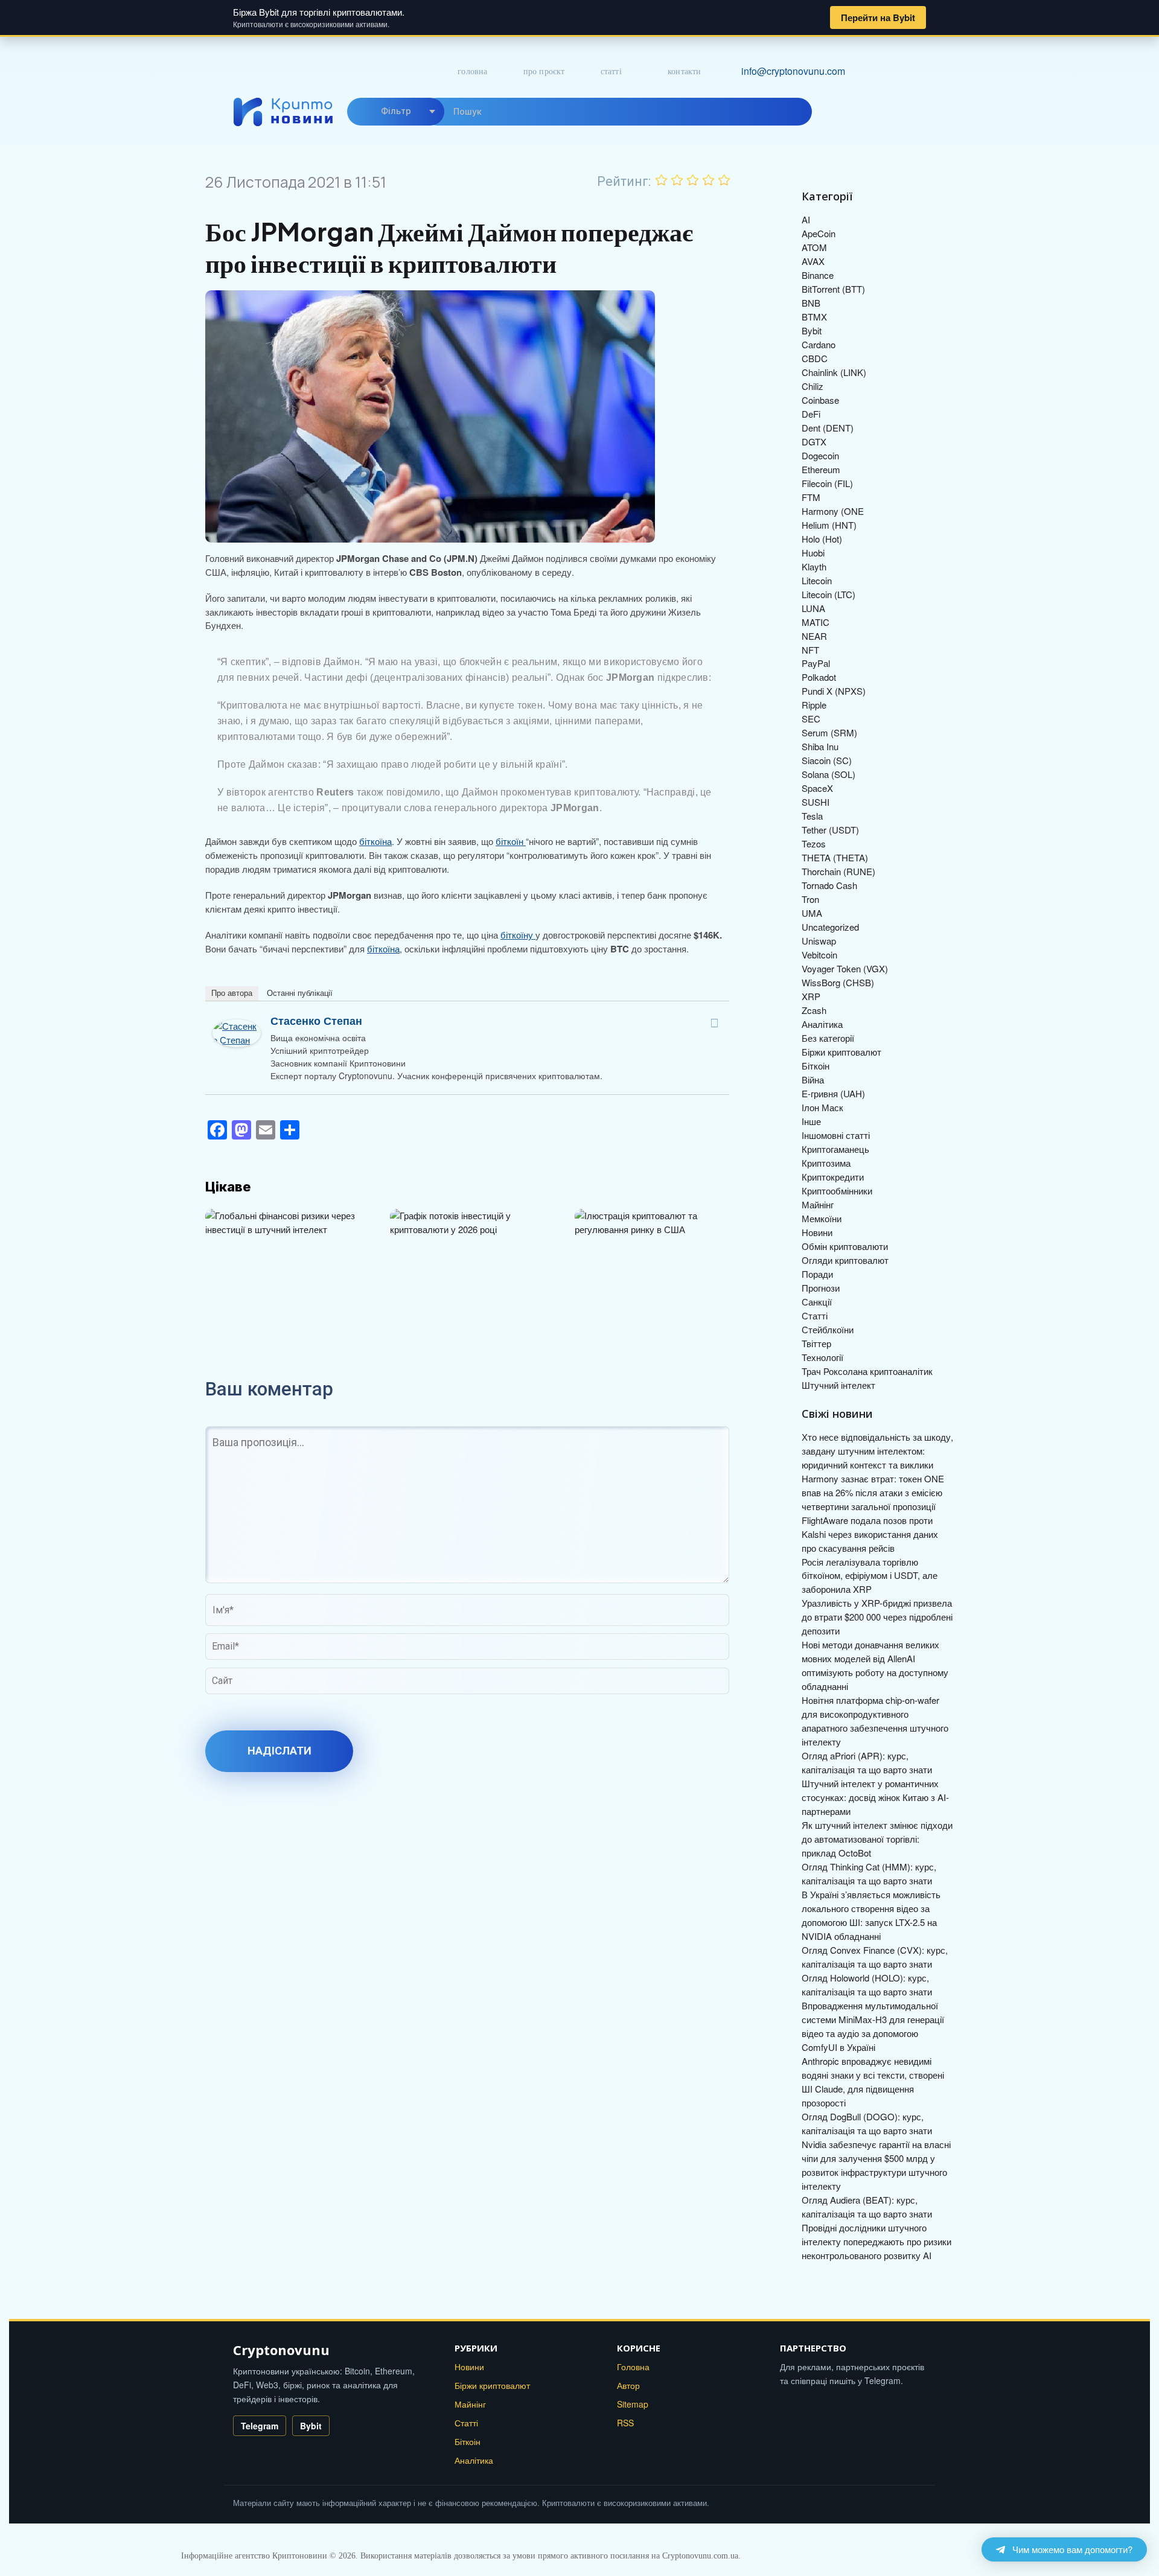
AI (806, 219)
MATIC (816, 622)
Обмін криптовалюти (845, 1246)
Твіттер (816, 1343)
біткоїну (518, 935)
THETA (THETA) (835, 857)
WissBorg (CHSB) (838, 982)
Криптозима (826, 1163)
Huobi (813, 553)
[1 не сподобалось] (662, 180)
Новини (817, 1232)
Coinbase (820, 400)
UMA (812, 913)
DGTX (814, 442)
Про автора (232, 993)
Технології (822, 1357)
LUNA (813, 608)
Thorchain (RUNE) (838, 871)
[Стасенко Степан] (237, 1026)
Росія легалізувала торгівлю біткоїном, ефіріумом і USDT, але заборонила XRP (870, 1576)
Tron (810, 899)
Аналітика (822, 1024)
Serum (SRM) (829, 732)
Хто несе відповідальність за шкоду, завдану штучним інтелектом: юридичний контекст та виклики (877, 1451)
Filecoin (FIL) (827, 483)
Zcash (814, 1010)
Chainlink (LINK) (834, 372)
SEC (811, 719)
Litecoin (817, 580)
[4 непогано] (709, 180)
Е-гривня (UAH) (833, 1093)
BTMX (814, 317)
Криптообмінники (837, 1191)
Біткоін (816, 1066)
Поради (817, 1274)
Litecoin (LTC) (829, 594)
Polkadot (819, 677)
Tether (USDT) (830, 830)
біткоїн (511, 841)
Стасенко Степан (316, 1021)
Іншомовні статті (836, 1135)
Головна (472, 72)
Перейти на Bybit (878, 18)
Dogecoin (820, 455)
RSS (625, 2423)
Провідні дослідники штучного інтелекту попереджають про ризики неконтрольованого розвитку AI (876, 2241)
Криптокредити (833, 1177)
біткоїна (375, 841)
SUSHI (816, 802)
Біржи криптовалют (841, 1052)
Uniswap (819, 941)
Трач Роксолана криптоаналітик (867, 1371)
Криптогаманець (835, 1149)
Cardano (819, 344)
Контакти (685, 72)
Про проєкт (544, 72)
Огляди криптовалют (845, 1260)
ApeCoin (819, 233)
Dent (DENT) (828, 428)
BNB (811, 303)
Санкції (817, 1302)
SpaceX (817, 788)
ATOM (814, 247)
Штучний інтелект (838, 1385)
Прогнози (821, 1288)
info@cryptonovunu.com (793, 71)
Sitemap (633, 2404)
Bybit (812, 330)
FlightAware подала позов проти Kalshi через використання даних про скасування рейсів (870, 1534)
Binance (818, 275)
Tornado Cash (829, 885)
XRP (811, 996)
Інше (811, 1121)
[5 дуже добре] (724, 180)
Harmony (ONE (833, 511)
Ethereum (821, 469)
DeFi (811, 414)
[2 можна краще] (677, 180)
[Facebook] (714, 1023)
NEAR (814, 636)
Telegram (260, 2426)
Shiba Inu (820, 746)
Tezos (814, 843)
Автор (628, 2385)
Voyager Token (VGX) (845, 968)
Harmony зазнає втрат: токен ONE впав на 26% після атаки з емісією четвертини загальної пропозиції (873, 1492)
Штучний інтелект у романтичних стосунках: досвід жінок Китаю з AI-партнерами (875, 1797)
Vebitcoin (819, 955)
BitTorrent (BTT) (833, 289)
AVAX (813, 261)
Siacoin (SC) (827, 760)
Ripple (814, 705)
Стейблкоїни (828, 1329)
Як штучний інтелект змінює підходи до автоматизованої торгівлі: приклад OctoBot (877, 1839)
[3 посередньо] (693, 180)
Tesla (812, 816)
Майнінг (818, 1204)
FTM (811, 497)
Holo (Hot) (822, 539)
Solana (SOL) (829, 774)
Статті (611, 72)
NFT (810, 650)
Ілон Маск (822, 1107)
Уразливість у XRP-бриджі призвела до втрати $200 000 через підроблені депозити (877, 1617)
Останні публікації (300, 993)
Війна (813, 1079)
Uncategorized (830, 927)
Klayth (814, 566)
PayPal (816, 663)
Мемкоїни (822, 1218)
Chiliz (813, 386)
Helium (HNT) (829, 525)
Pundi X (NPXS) (834, 691)
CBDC (815, 358)
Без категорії (828, 1038)
